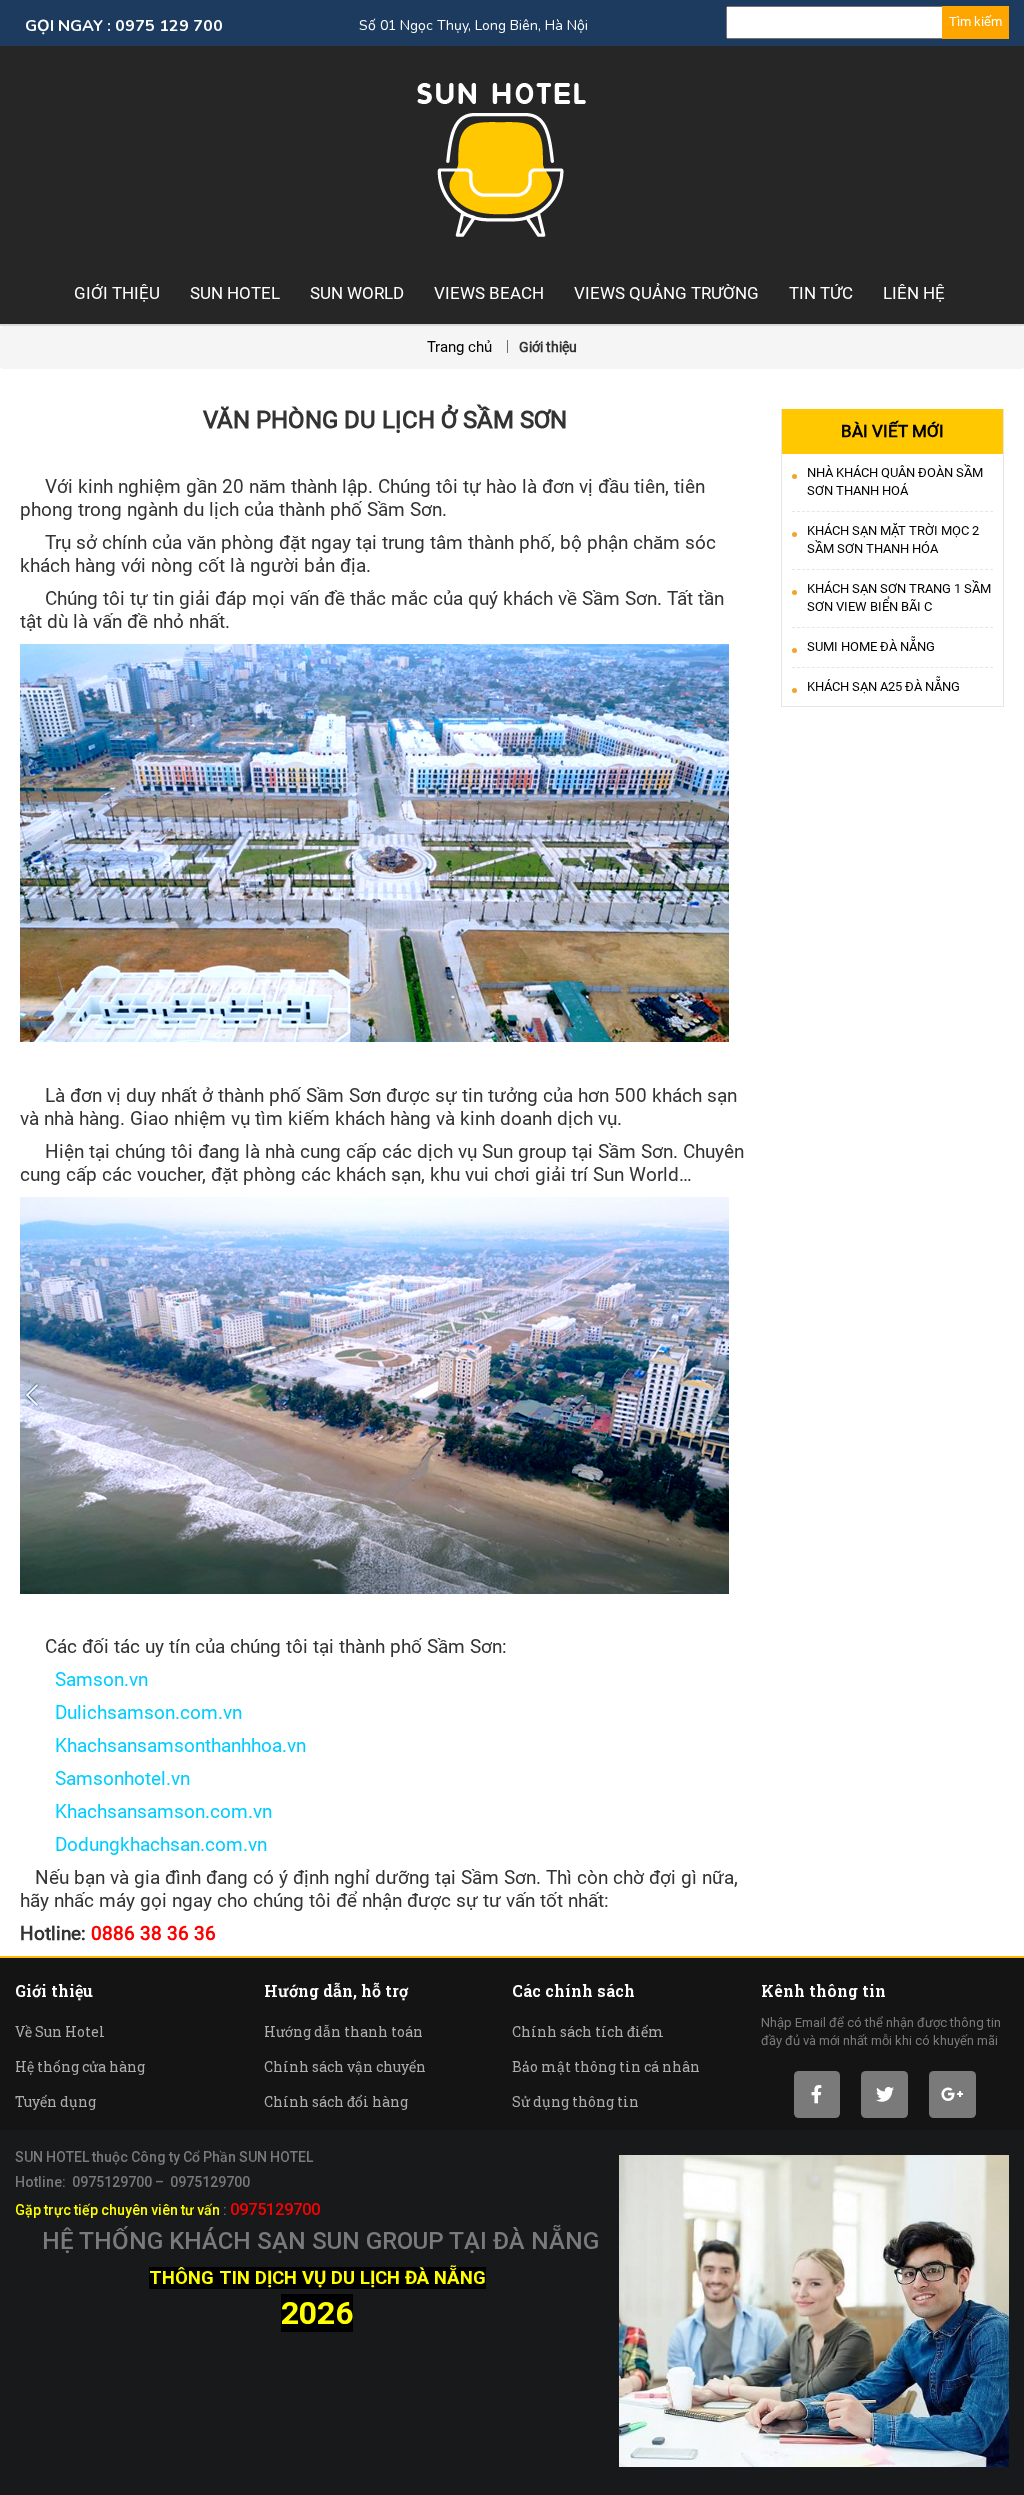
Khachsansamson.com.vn (146, 1812)
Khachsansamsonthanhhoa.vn (163, 1746)
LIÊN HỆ (914, 293)
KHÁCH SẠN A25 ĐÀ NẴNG (883, 686)
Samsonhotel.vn (105, 1779)
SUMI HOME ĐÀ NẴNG (871, 646)
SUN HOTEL (235, 293)
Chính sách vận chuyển (345, 2066)
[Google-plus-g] (952, 2094)
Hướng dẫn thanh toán (343, 2031)
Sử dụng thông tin (575, 2101)
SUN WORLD (357, 293)
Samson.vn (84, 1680)
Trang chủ (461, 347)
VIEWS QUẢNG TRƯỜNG (666, 293)
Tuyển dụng (55, 2101)
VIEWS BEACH (489, 293)
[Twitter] (884, 2094)
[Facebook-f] (817, 2094)
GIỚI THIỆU (117, 293)
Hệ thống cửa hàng (80, 2066)
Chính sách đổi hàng (336, 2101)
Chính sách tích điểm (588, 2031)
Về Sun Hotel (60, 2031)
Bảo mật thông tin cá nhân (606, 2066)
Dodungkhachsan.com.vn (143, 1845)
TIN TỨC (821, 293)
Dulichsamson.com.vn (131, 1713)
